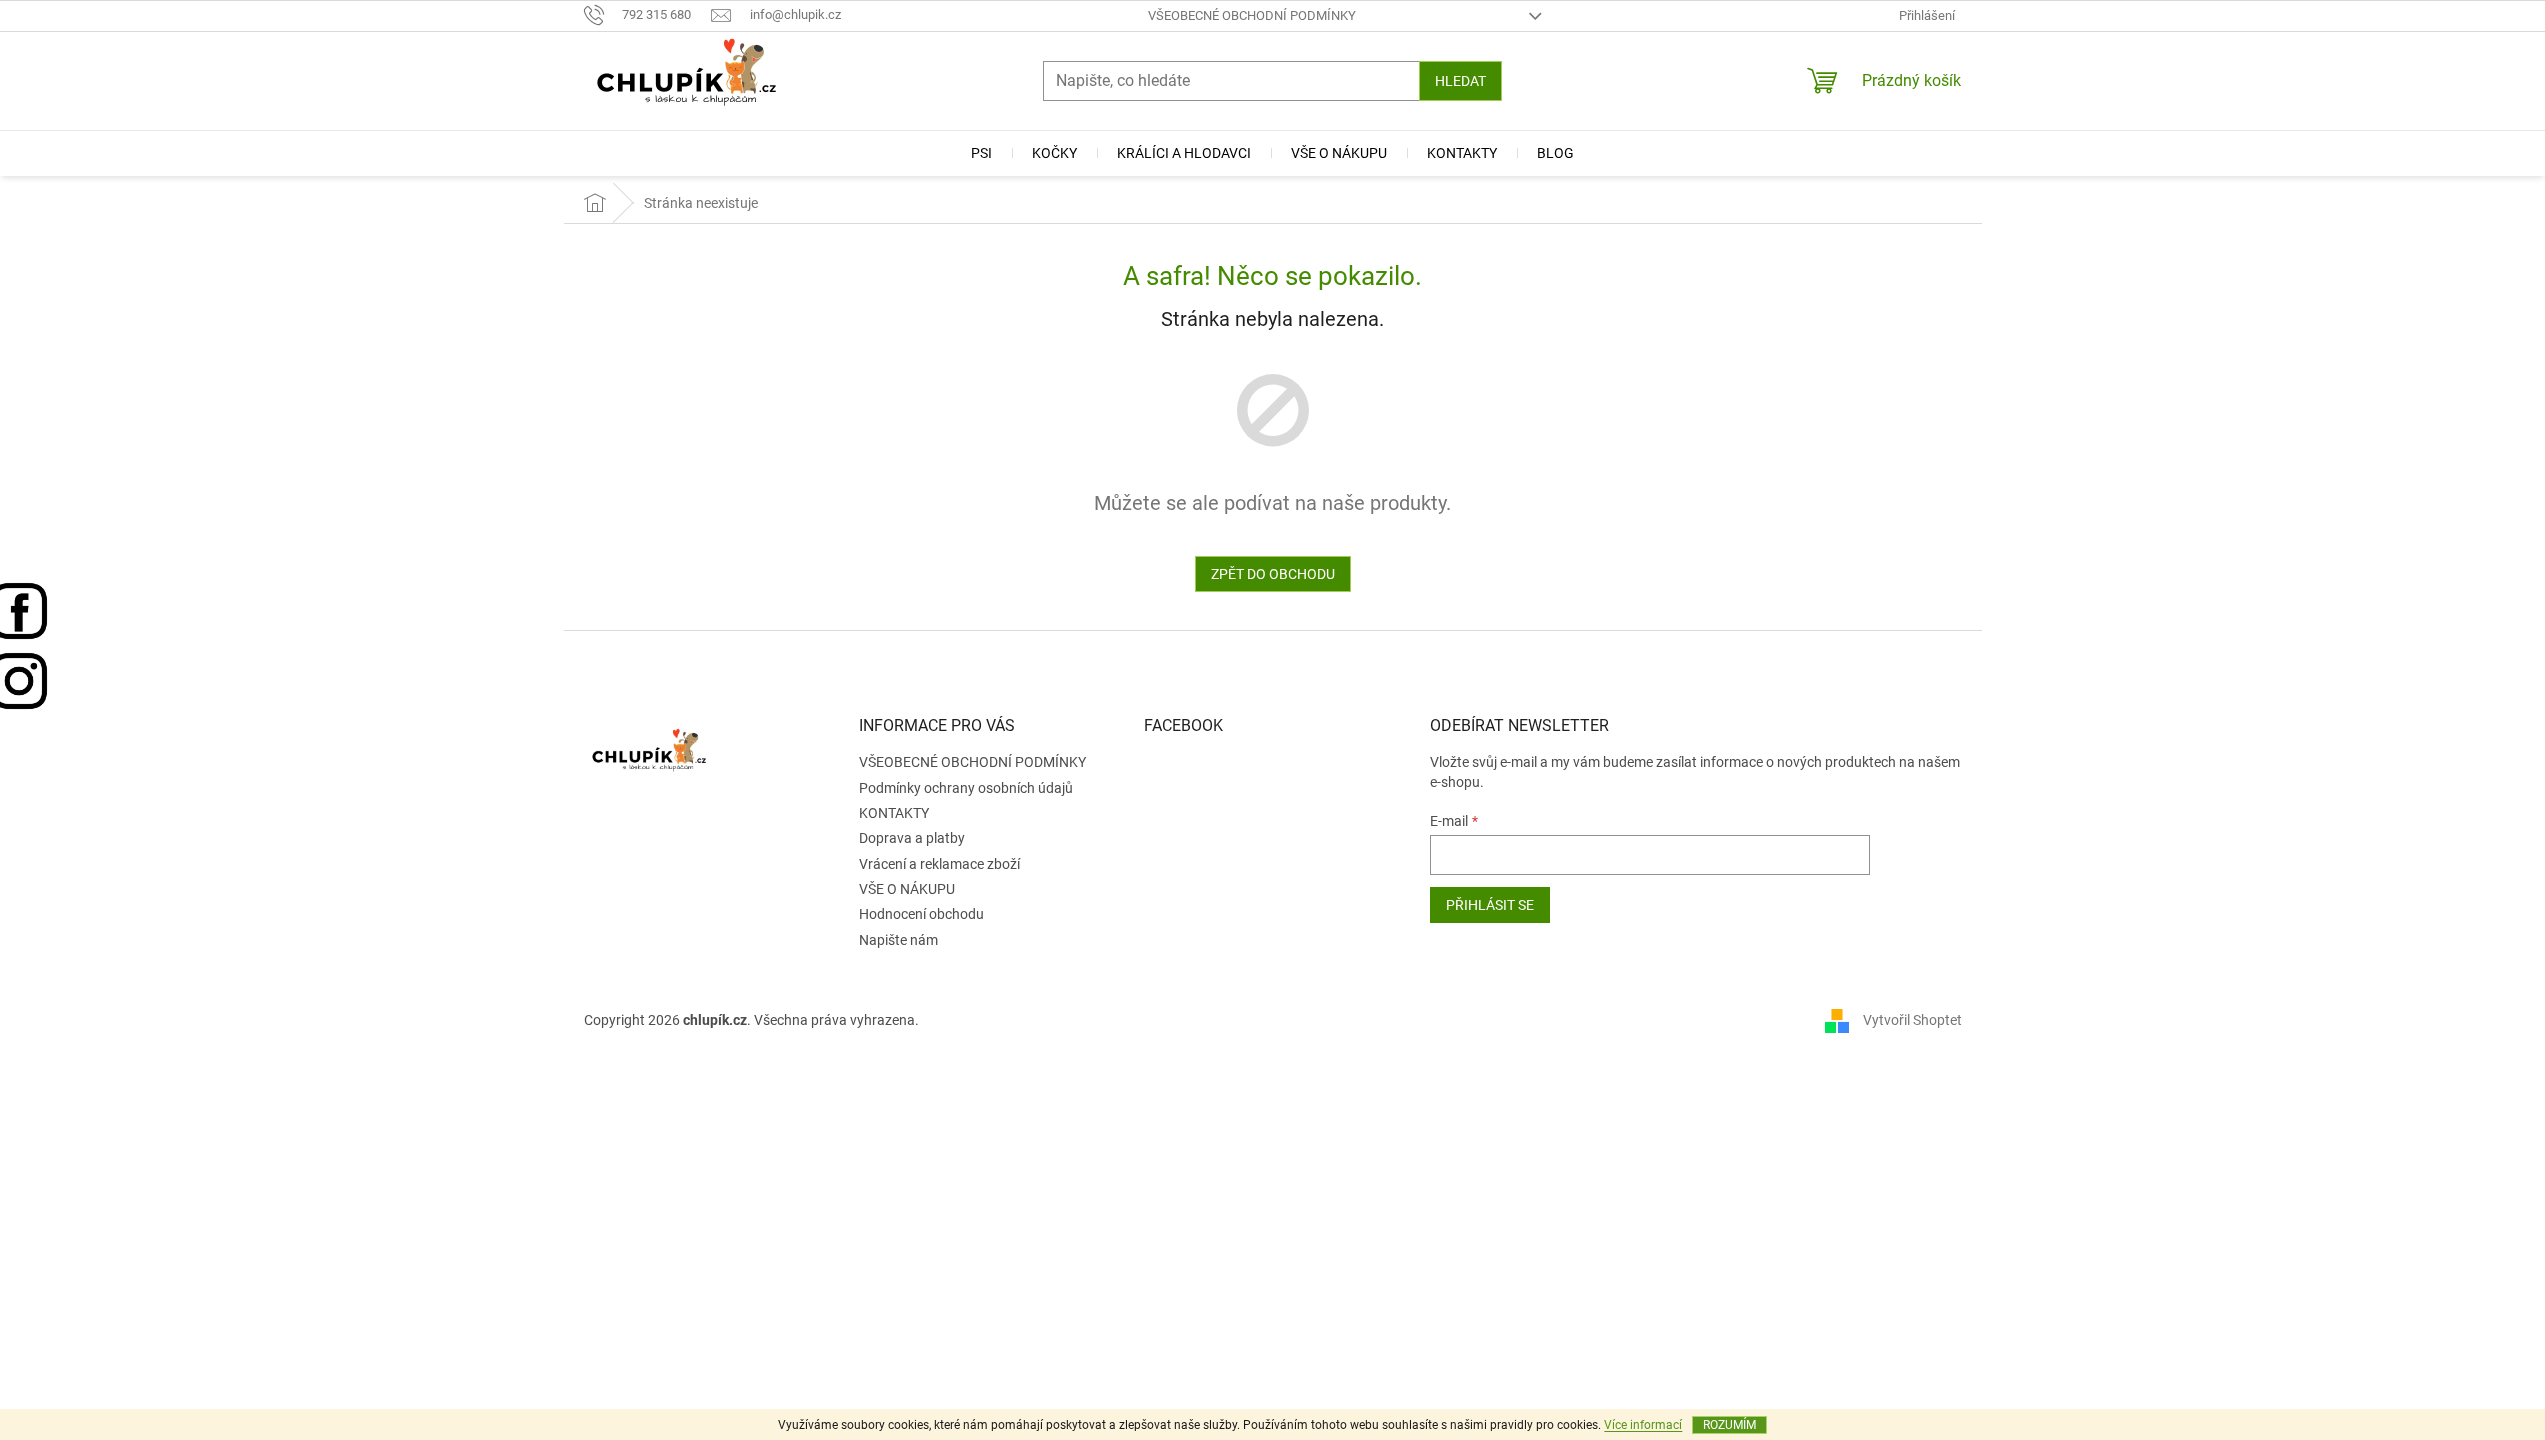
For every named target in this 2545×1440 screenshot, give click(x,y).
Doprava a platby (912, 838)
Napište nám (898, 940)
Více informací (1643, 1425)
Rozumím (1729, 1425)
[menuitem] (981, 153)
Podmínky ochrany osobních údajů (966, 788)
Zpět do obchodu (1273, 574)
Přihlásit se (1490, 905)
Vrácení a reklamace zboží (939, 864)
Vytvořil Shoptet (1912, 1019)
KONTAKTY (894, 813)
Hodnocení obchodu (921, 914)
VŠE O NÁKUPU (907, 889)
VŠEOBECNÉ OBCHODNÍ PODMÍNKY (1252, 15)
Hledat (1460, 81)
